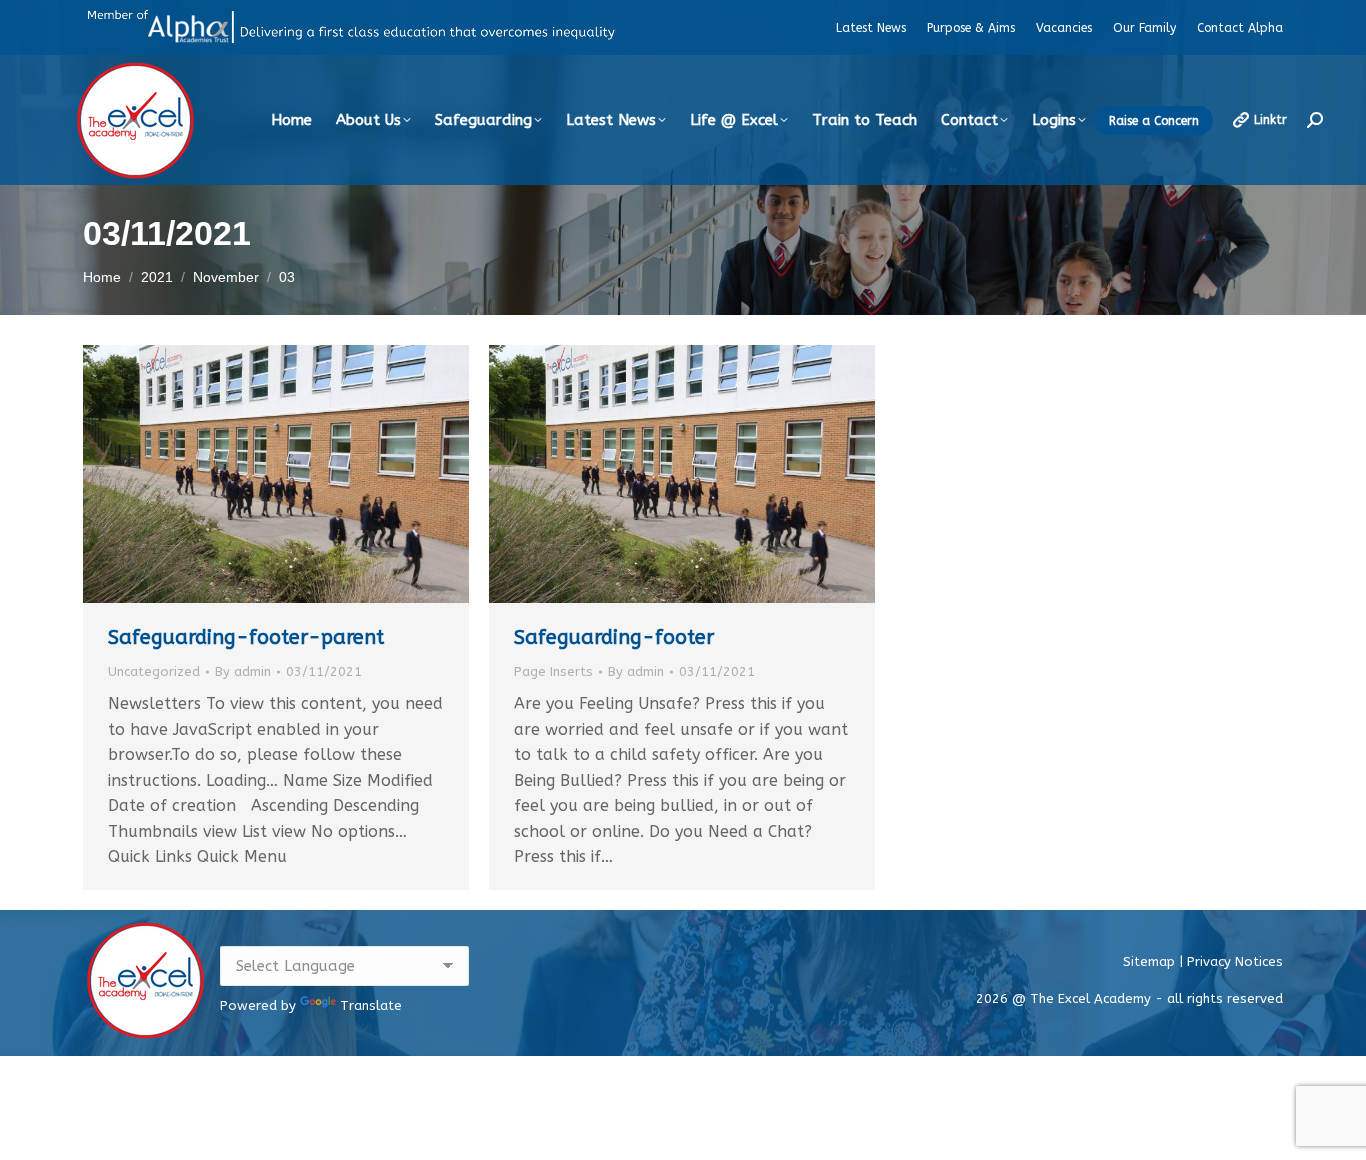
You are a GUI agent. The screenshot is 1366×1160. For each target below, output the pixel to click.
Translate (371, 1005)
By (243, 671)
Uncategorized (154, 671)
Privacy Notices (1235, 961)
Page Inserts (553, 671)
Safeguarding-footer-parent (246, 637)
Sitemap (1151, 961)
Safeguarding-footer (614, 637)
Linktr (1270, 120)
